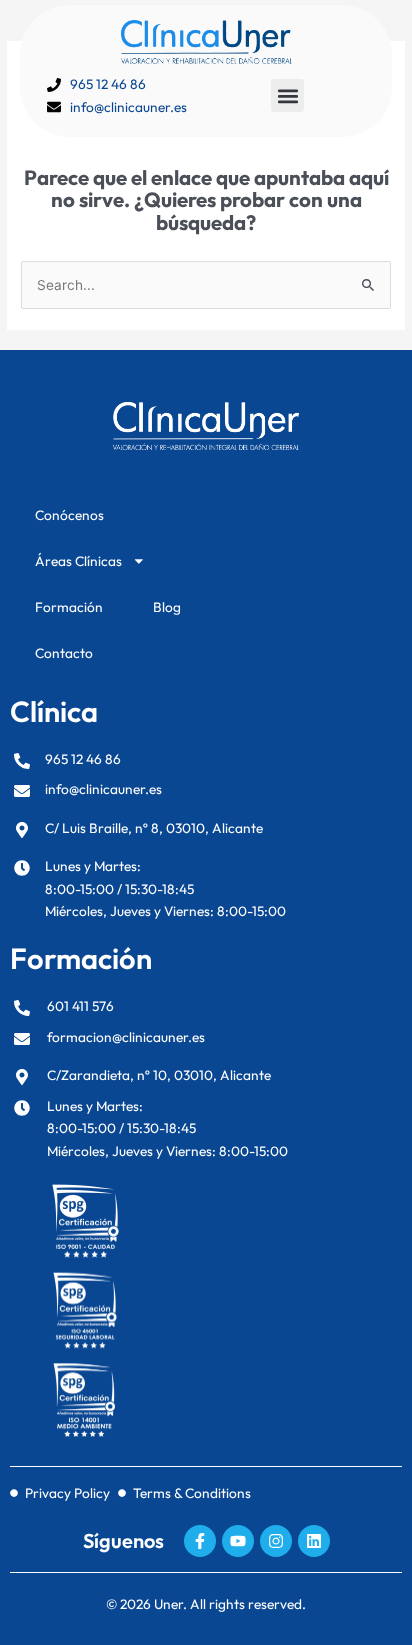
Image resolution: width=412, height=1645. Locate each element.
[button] (287, 95)
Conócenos (69, 515)
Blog (167, 607)
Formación (69, 607)
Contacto (64, 653)
